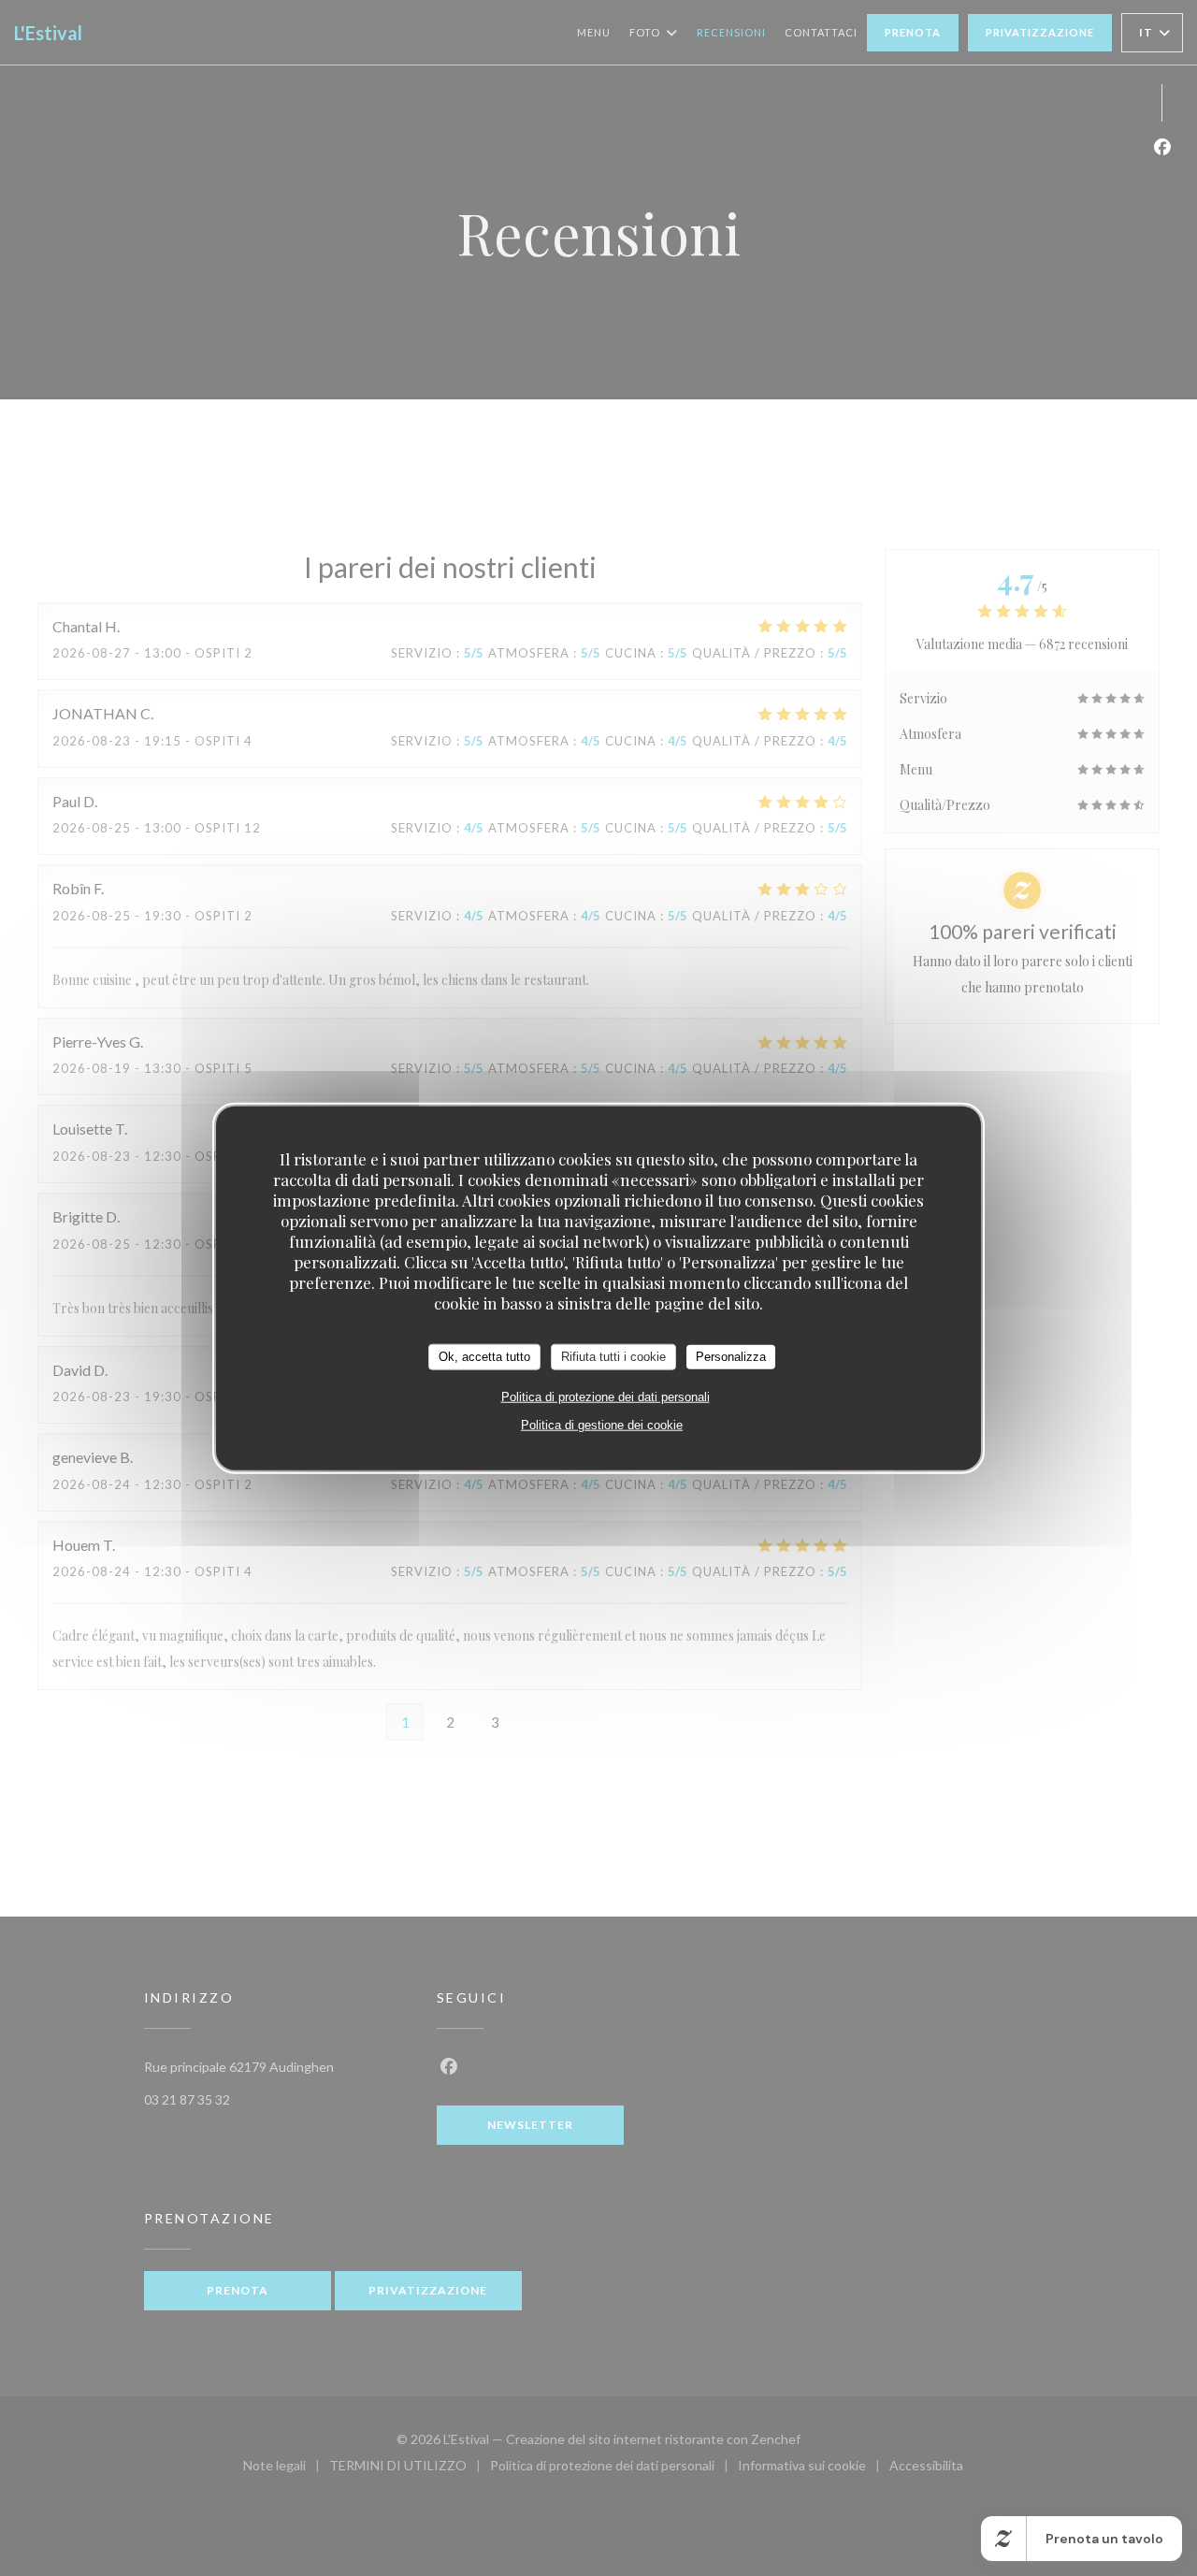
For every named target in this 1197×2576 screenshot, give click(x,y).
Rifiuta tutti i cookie (613, 1357)
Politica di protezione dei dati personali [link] (606, 1396)
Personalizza (731, 1357)
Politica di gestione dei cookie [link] (602, 1424)
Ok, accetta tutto (484, 1357)
